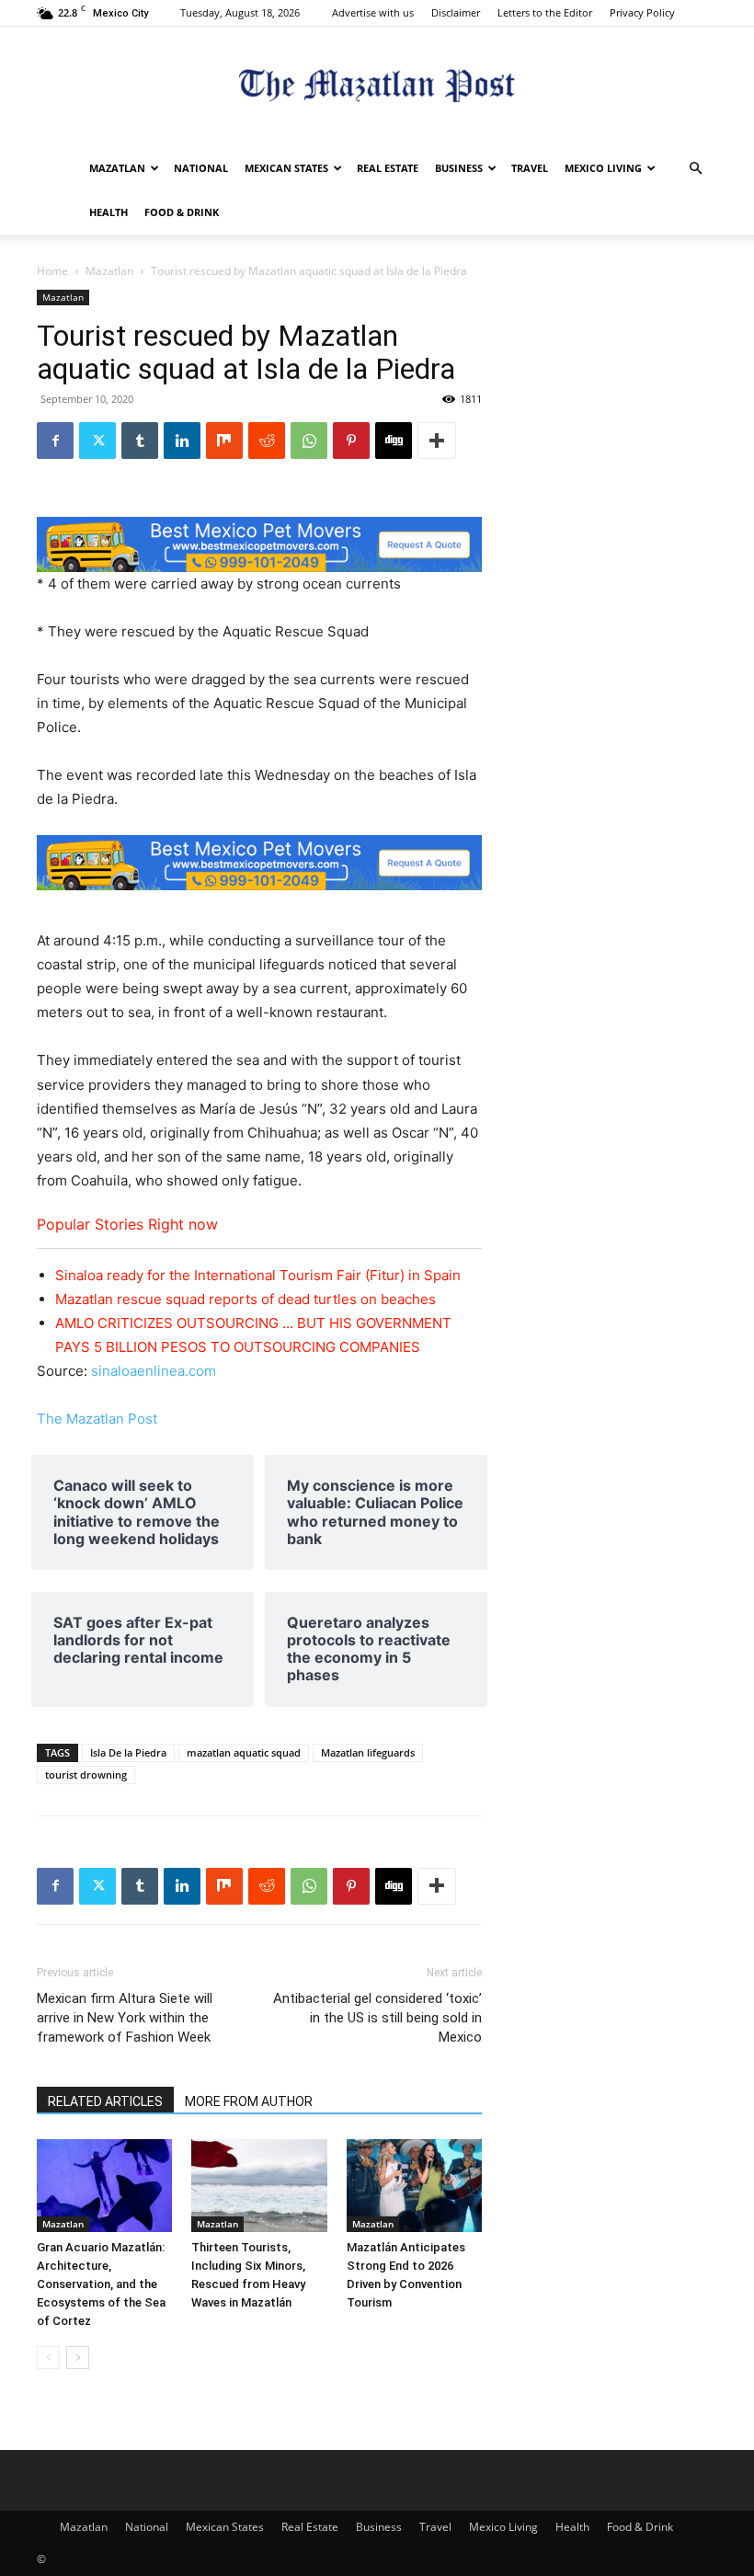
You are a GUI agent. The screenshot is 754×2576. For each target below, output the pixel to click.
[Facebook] (55, 441)
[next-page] (78, 2358)
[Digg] (394, 441)
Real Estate (388, 168)
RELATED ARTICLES (105, 2101)
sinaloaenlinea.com (154, 1371)
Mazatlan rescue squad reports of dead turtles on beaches (246, 1299)
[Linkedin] (182, 441)
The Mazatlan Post (97, 1419)
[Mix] (224, 441)
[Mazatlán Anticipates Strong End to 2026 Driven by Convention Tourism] (414, 2186)
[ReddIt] (267, 441)
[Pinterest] (351, 441)
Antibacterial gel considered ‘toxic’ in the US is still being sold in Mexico (377, 2018)
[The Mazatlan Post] (377, 88)
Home (52, 271)
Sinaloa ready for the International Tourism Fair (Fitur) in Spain (258, 1275)
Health (109, 212)
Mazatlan (117, 168)
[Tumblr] (140, 441)
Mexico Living (603, 168)
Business (459, 168)
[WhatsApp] (309, 441)
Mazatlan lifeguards (368, 1752)
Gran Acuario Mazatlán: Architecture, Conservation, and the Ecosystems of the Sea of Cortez (101, 2284)
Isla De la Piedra (128, 1752)
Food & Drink (182, 212)
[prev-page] (48, 2358)
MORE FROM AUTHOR (249, 2101)
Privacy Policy (642, 12)
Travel (530, 168)
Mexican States (286, 168)
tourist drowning (86, 1775)
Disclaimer (456, 12)
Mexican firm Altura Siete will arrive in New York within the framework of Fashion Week (125, 2018)
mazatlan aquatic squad (244, 1752)
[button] (695, 169)
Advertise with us (373, 12)
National (201, 168)
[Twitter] (97, 441)
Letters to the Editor (545, 12)
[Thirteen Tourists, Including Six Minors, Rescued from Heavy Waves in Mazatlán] (259, 2186)
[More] (437, 441)
